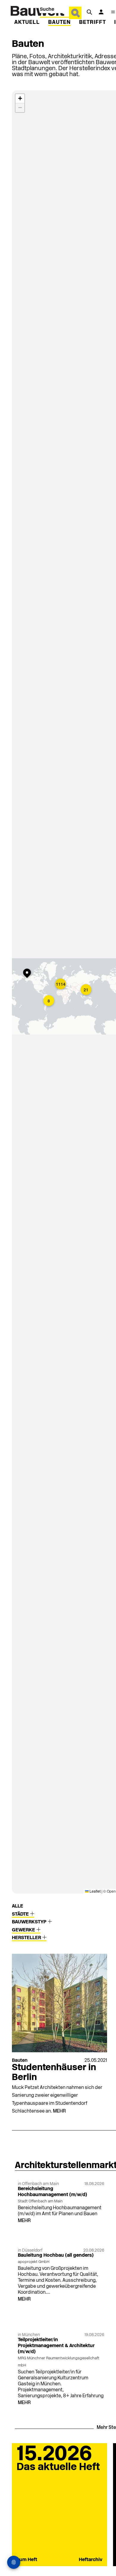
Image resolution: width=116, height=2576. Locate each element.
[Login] (101, 12)
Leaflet (95, 1891)
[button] (61, 985)
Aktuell (27, 23)
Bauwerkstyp (30, 1922)
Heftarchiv (91, 2560)
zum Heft (27, 2560)
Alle (18, 1906)
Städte (21, 1914)
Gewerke (24, 1930)
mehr (59, 2111)
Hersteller (27, 1938)
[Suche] (89, 12)
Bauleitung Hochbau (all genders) (56, 2255)
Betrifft (93, 23)
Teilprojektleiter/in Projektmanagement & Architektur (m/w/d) (56, 2346)
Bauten (59, 23)
